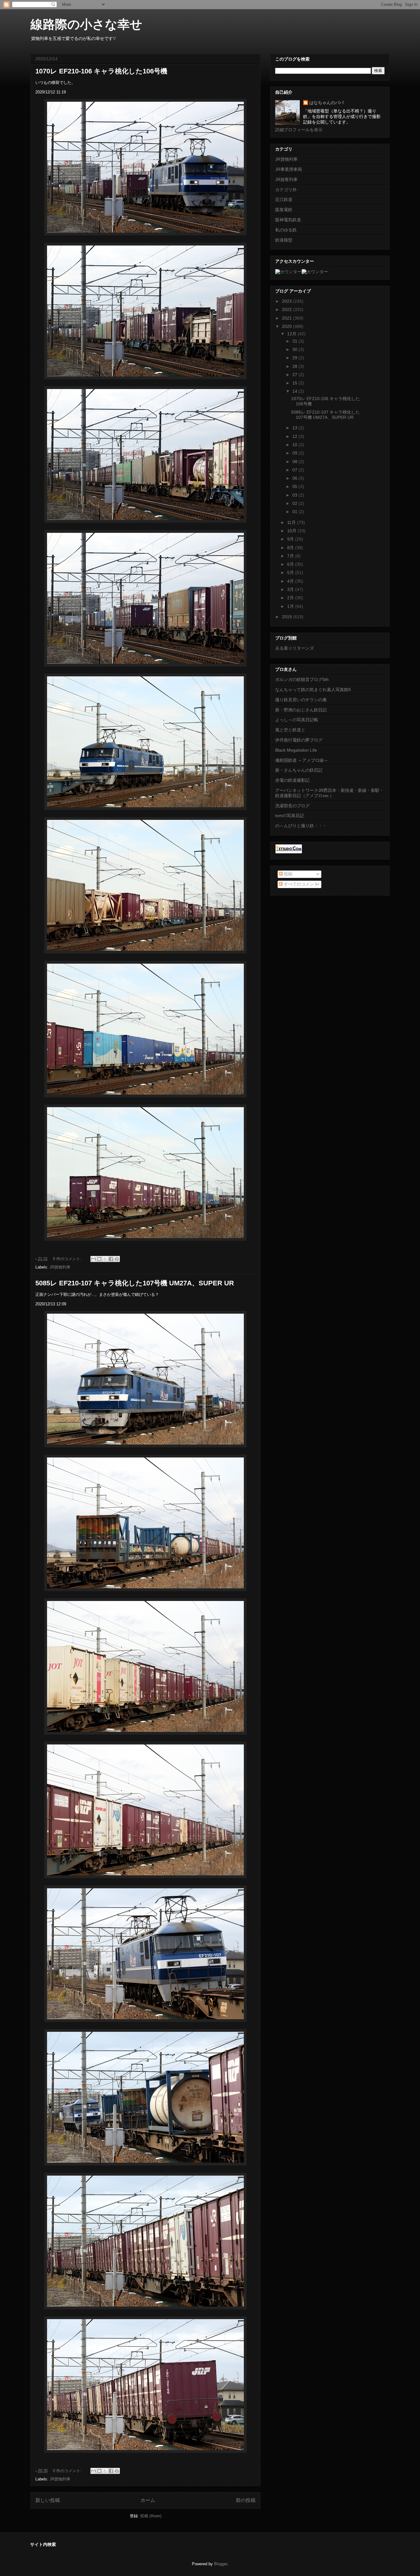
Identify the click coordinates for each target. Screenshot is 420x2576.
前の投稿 (246, 2500)
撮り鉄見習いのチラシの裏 (301, 700)
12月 (292, 334)
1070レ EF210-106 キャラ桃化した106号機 (101, 71)
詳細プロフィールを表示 (299, 130)
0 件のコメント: (68, 1259)
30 (295, 349)
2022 (287, 309)
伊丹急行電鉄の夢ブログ (299, 740)
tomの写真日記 (290, 816)
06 (295, 478)
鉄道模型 (284, 240)
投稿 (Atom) (151, 2516)
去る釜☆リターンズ (295, 648)
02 (295, 503)
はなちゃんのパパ (327, 103)
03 (295, 495)
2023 (287, 301)
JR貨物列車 (60, 1267)
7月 (291, 556)
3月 (291, 589)
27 (295, 375)
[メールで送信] (93, 1259)
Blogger (221, 2564)
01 (295, 512)
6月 (291, 564)
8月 (291, 548)
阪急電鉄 (284, 210)
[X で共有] (105, 1259)
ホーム (148, 2500)
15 (295, 383)
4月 (291, 581)
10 (295, 445)
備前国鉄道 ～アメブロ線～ (302, 760)
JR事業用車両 (289, 169)
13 (295, 428)
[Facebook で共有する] (111, 1259)
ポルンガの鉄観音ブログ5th (302, 679)
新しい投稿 (48, 2500)
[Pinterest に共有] (117, 1259)
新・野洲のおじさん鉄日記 (301, 710)
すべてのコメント (300, 884)
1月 (291, 606)
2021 (287, 318)
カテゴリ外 (286, 190)
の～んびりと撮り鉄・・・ (301, 826)
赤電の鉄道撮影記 (292, 780)
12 (295, 436)
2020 (287, 326)
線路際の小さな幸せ (86, 24)
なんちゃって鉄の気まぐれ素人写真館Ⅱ (313, 690)
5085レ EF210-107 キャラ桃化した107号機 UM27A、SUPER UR (135, 1283)
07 (295, 470)
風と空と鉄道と (290, 730)
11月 (292, 522)
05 (295, 486)
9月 (291, 539)
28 (295, 366)
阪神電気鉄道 (288, 220)
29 (295, 358)
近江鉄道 (284, 199)
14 (295, 391)
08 (295, 462)
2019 (287, 617)
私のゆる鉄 (286, 230)
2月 (291, 598)
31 (295, 341)
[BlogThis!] (99, 1259)
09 (295, 453)
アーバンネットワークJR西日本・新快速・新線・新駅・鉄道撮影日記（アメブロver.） (329, 793)
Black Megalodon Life (296, 750)
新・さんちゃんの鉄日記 (299, 770)
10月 (292, 531)
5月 (291, 572)
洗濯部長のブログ (292, 806)
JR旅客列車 (286, 179)
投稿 (287, 874)
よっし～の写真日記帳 (297, 720)
